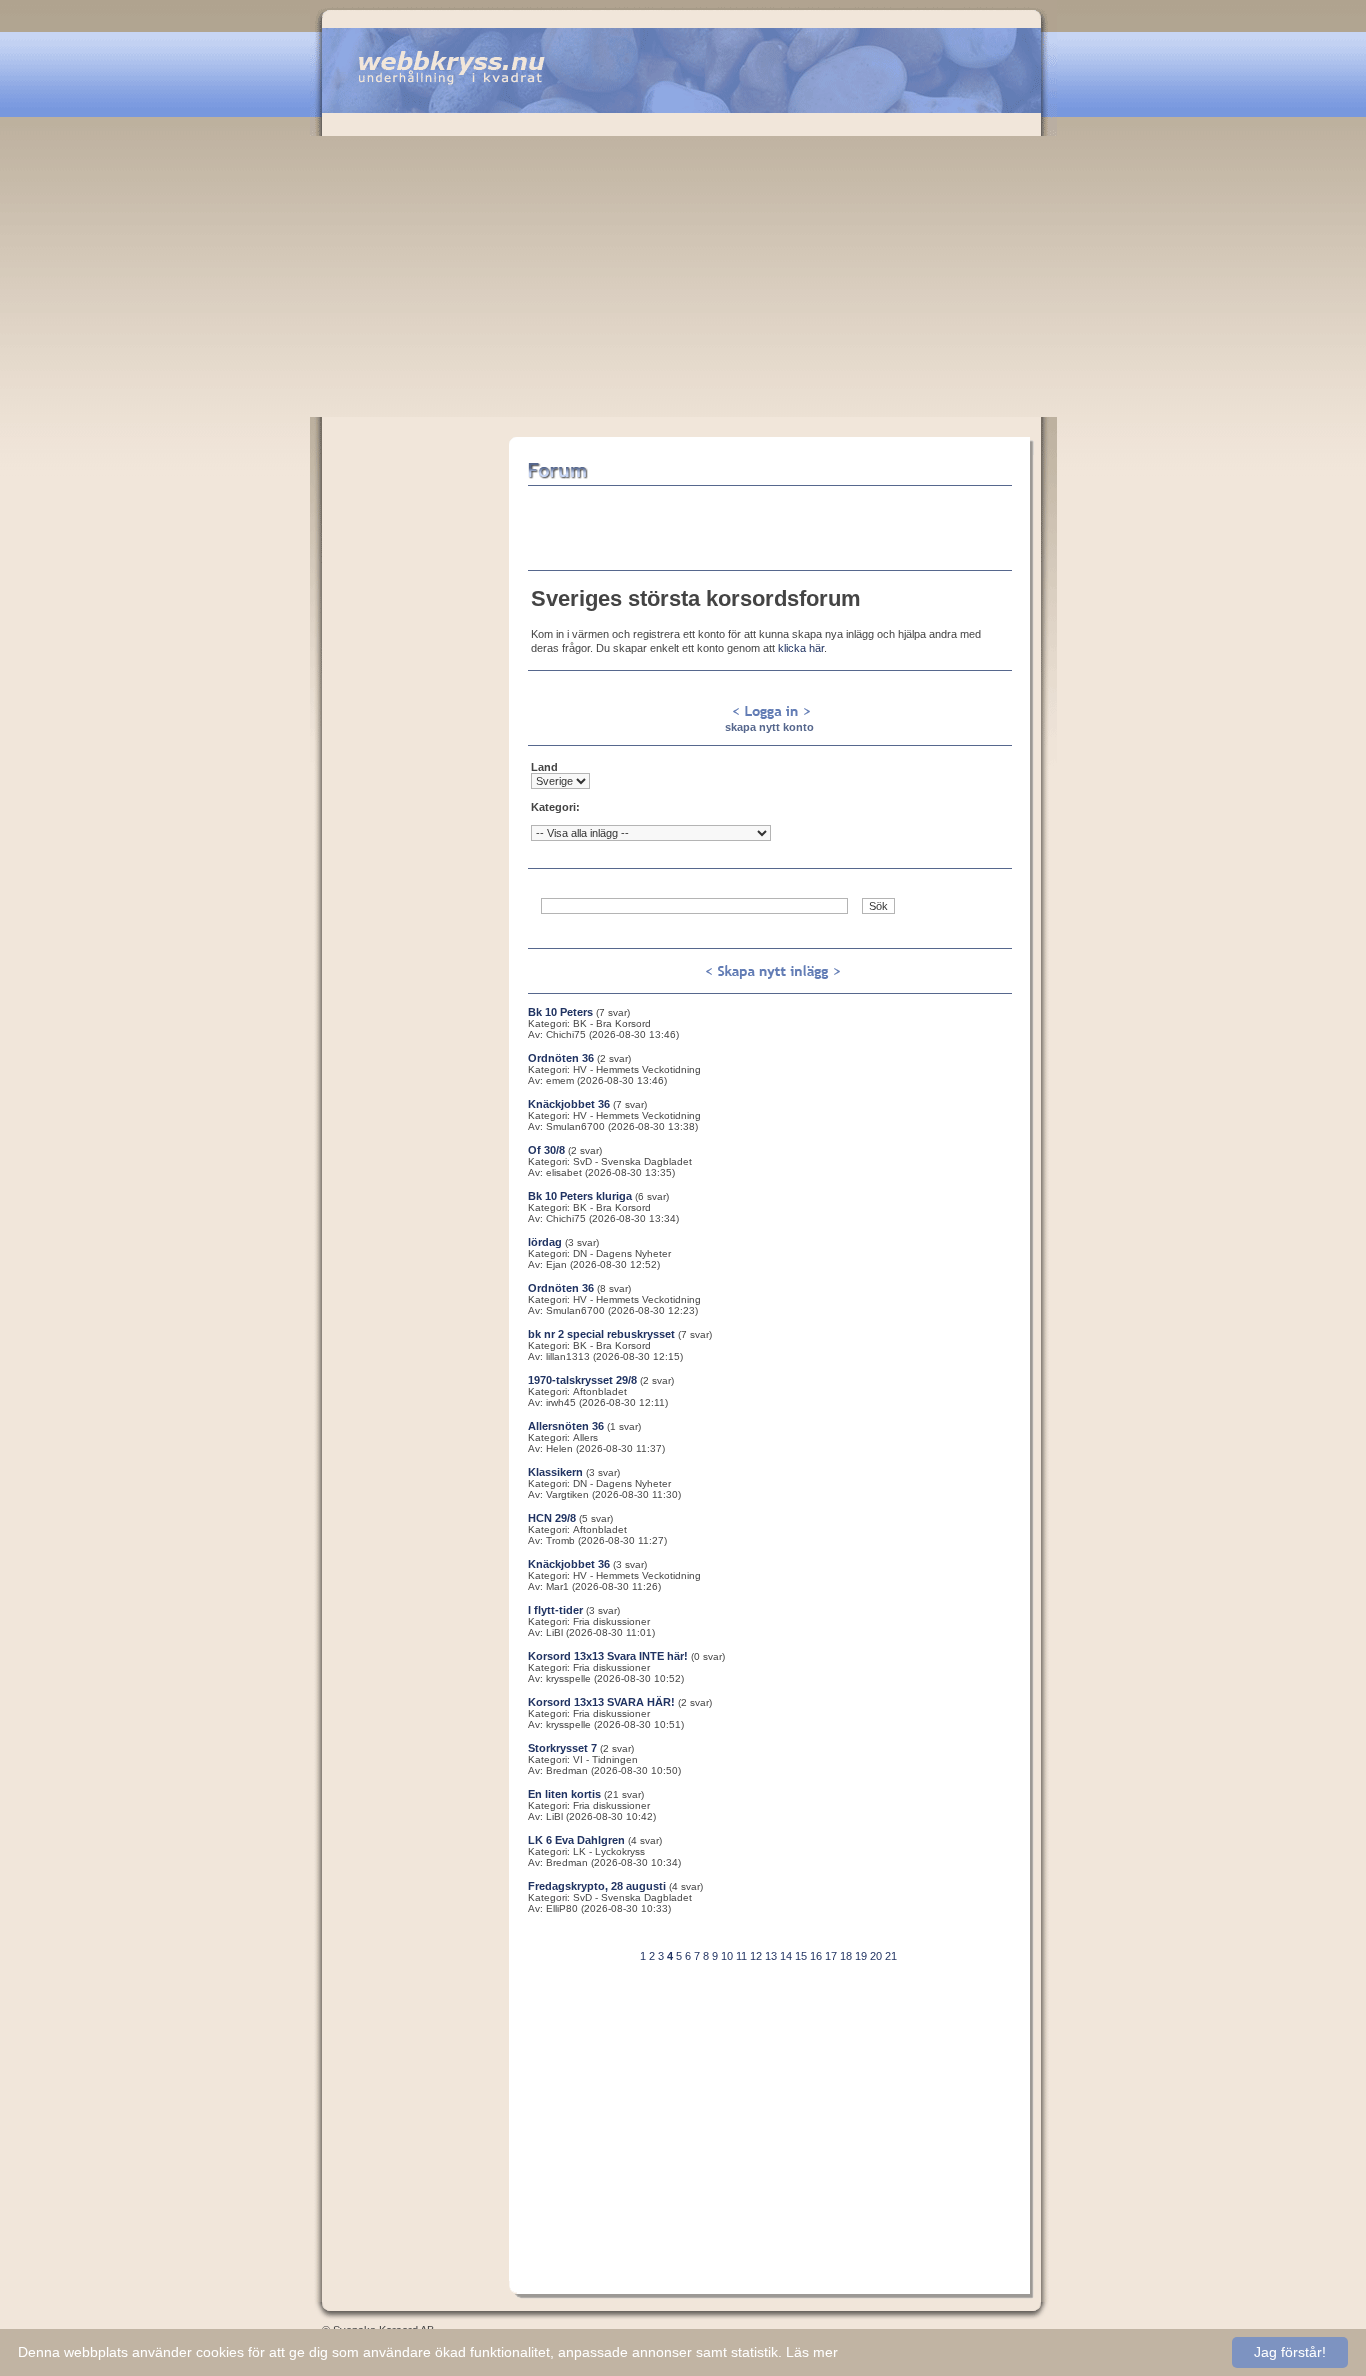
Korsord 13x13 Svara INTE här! (608, 1656)
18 (846, 1956)
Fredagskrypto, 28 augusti (597, 1886)
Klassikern (555, 1472)
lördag (545, 1242)
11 (741, 1956)
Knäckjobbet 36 (569, 1104)
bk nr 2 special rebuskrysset (601, 1334)
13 (771, 1956)
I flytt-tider (555, 1610)
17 (831, 1956)
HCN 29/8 (552, 1518)
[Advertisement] (683, 267)
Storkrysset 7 (562, 1748)
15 (801, 1956)
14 (786, 1956)
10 (727, 1956)
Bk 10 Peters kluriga (580, 1196)
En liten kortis (564, 1794)
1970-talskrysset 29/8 (582, 1380)
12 (756, 1956)
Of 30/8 (546, 1150)
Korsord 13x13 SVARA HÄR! (601, 1702)
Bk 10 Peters (560, 1012)
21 (891, 1956)
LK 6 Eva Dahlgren (576, 1840)
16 (816, 1956)
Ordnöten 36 (561, 1058)
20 (876, 1956)
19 (861, 1956)
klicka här (801, 648)
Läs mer (812, 2352)
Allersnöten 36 (566, 1426)
